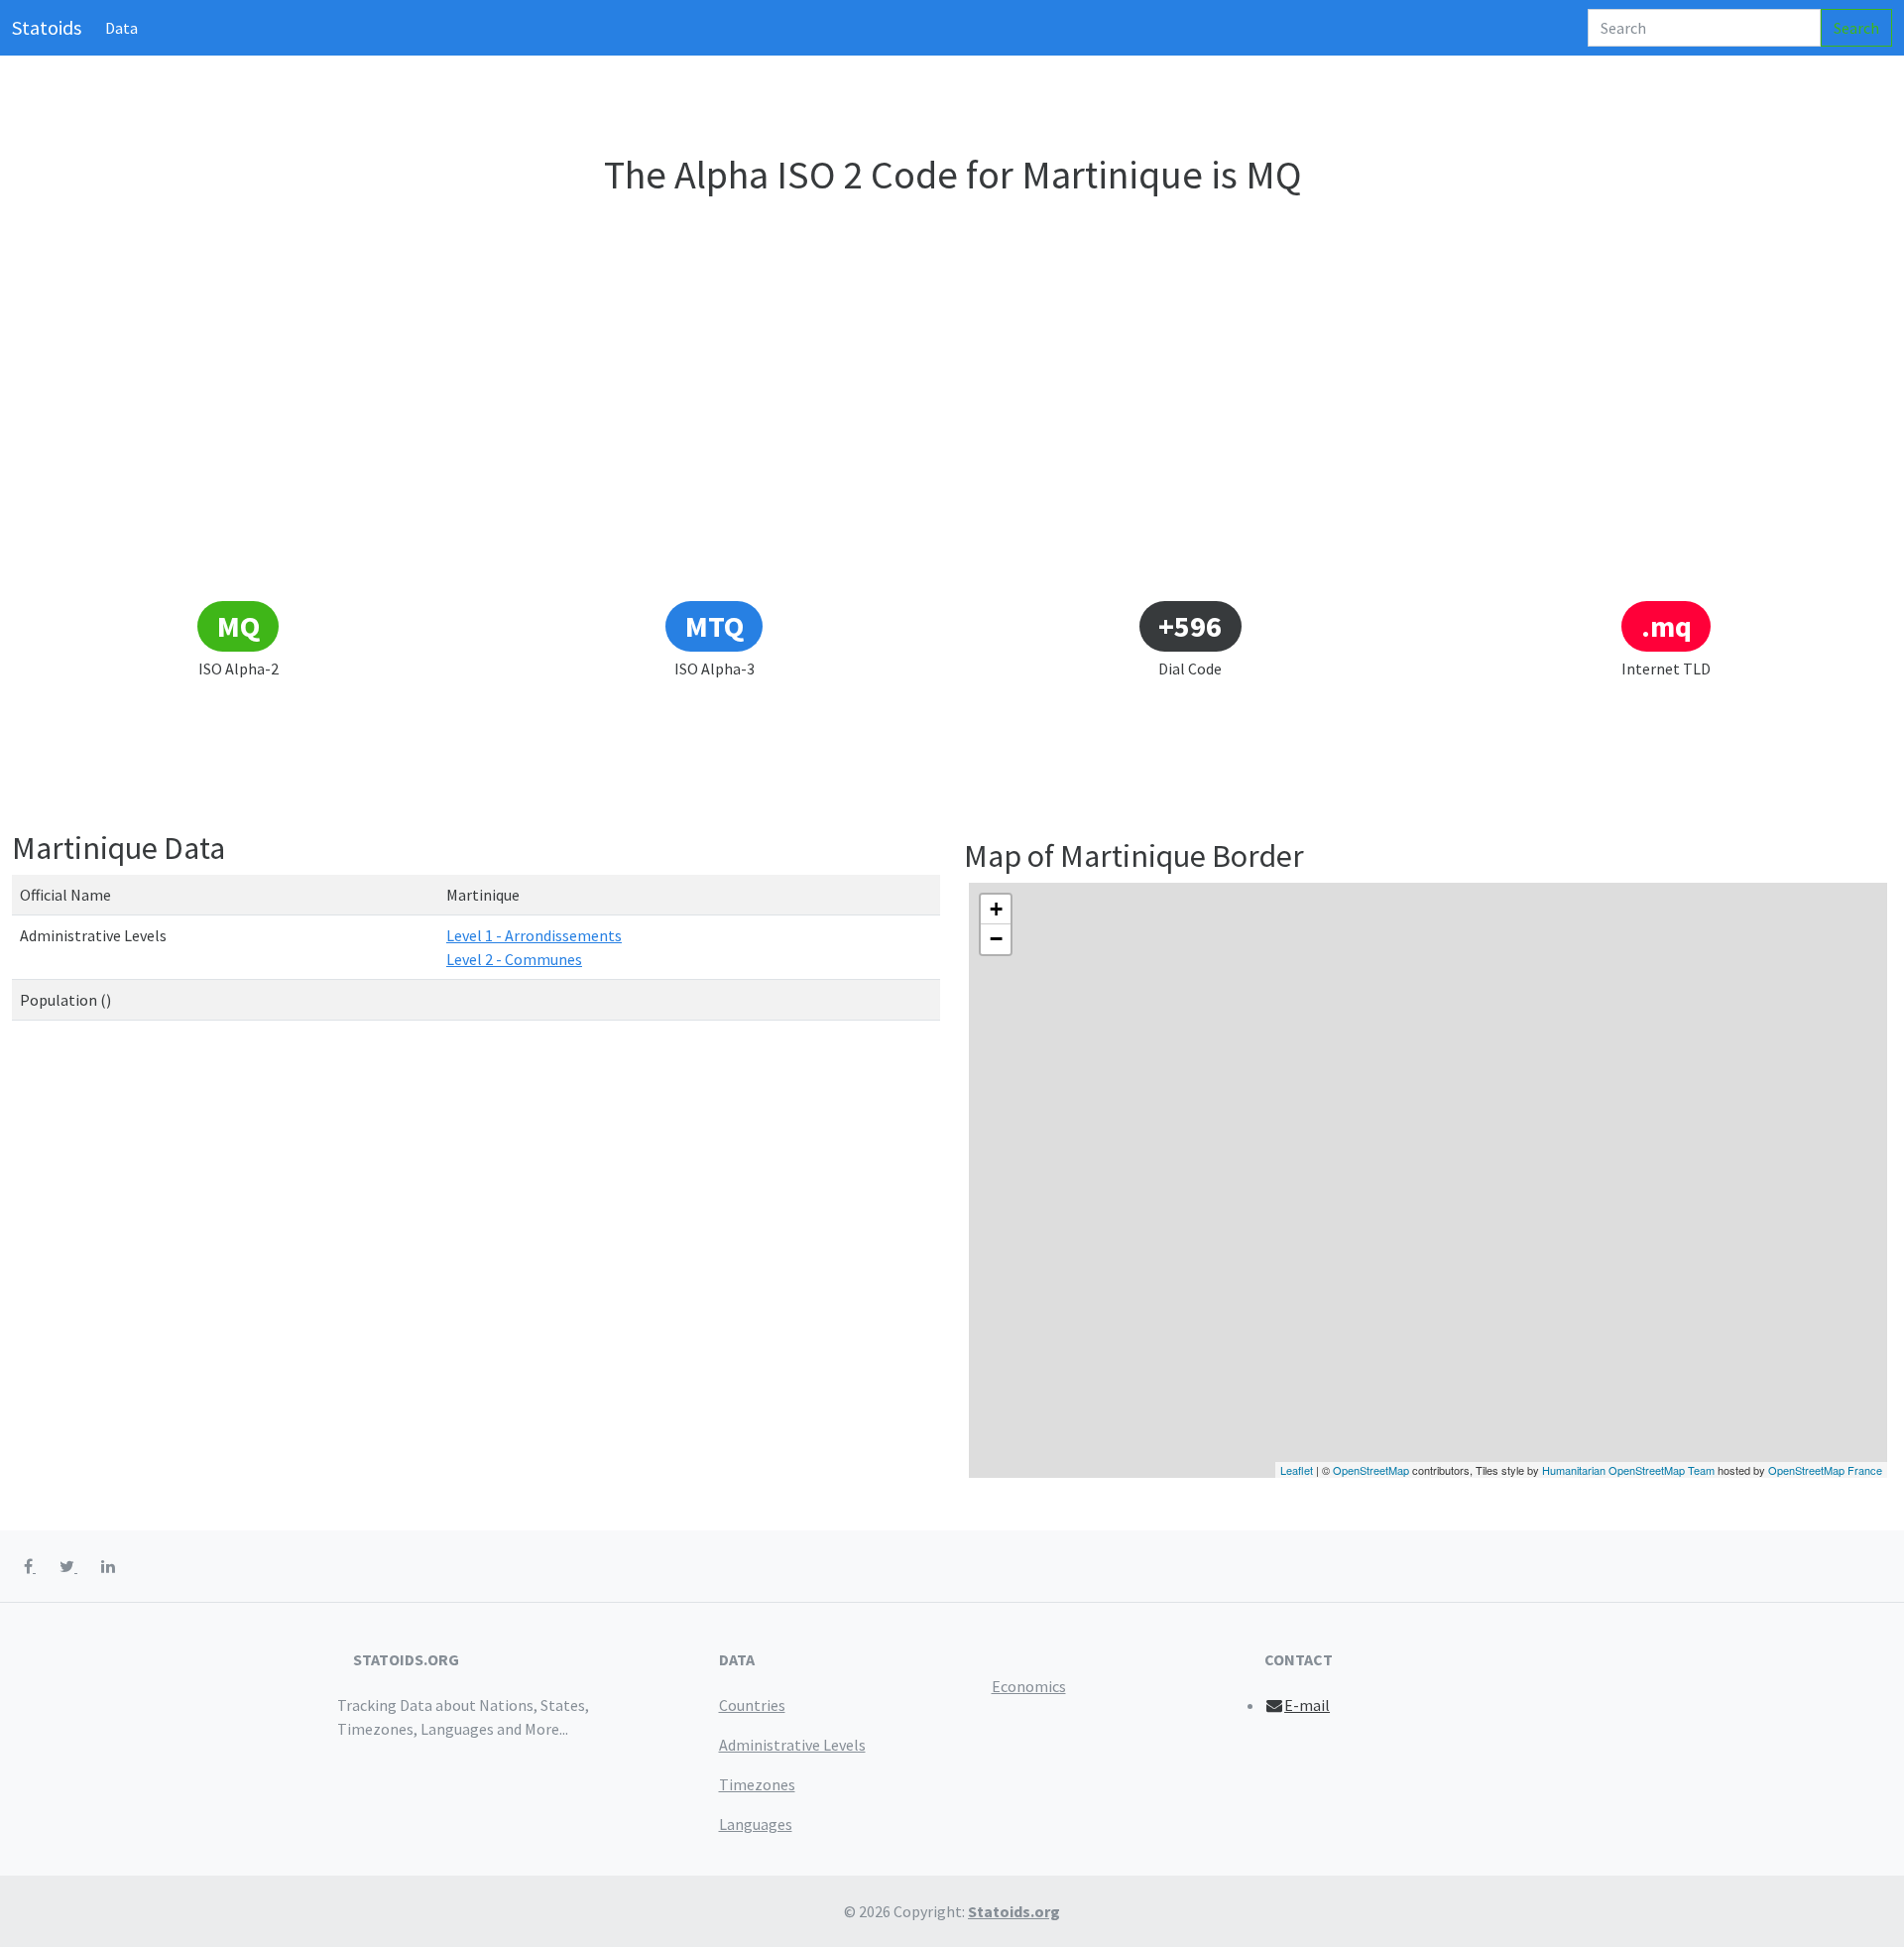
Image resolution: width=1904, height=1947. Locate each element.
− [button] (996, 939)
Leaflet (1297, 1470)
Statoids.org (1014, 1911)
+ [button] (996, 909)
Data (121, 28)
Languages (756, 1824)
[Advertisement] (952, 450)
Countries (752, 1705)
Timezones (757, 1784)
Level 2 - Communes (514, 959)
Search (1856, 28)
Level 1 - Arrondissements (534, 935)
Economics (1029, 1686)
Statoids (47, 27)
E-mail (1307, 1705)
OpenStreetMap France (1825, 1470)
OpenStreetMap (1371, 1470)
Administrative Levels (792, 1745)
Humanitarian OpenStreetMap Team (1628, 1470)
